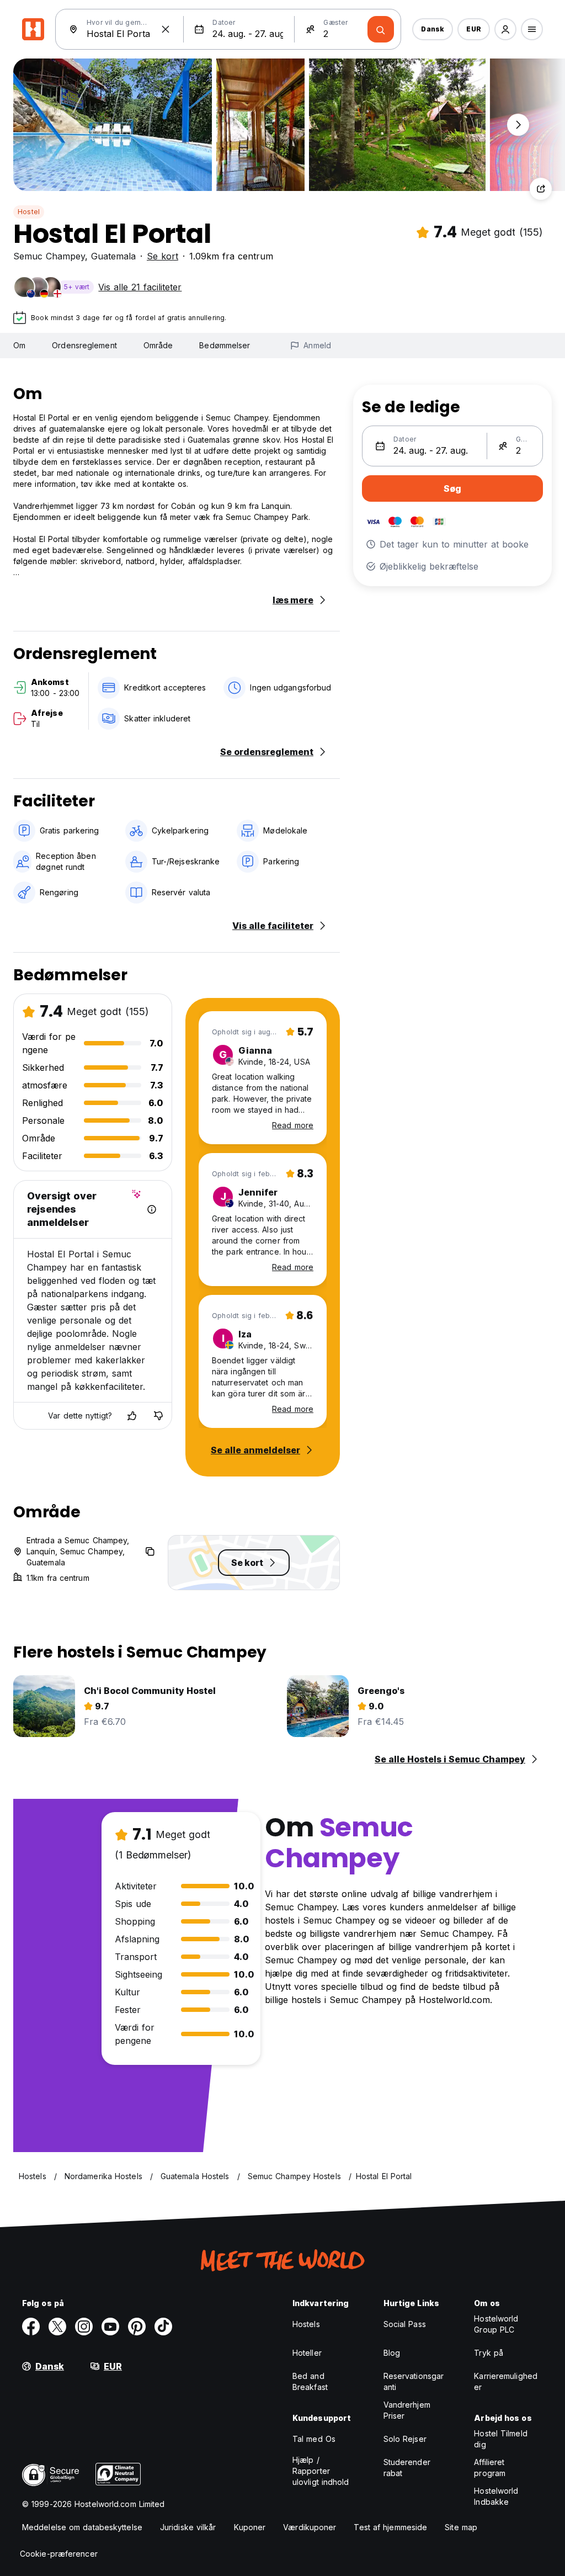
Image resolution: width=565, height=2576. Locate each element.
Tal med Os (314, 2439)
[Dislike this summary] (158, 1416)
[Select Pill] (505, 29)
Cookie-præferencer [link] (59, 2554)
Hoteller (307, 2353)
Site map (461, 2527)
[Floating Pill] (518, 125)
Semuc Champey (49, 256)
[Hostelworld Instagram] (84, 2327)
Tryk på (489, 2353)
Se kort (162, 256)
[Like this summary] (132, 1416)
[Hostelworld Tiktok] (163, 2327)
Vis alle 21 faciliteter (140, 287)
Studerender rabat (407, 2468)
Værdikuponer (310, 2527)
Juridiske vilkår (188, 2527)
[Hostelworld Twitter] (57, 2327)
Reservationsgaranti (414, 2381)
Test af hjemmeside (390, 2527)
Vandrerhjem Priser (407, 2410)
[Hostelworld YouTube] (110, 2327)
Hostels (306, 2324)
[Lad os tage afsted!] (381, 29)
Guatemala (113, 256)
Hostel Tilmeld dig (500, 2439)
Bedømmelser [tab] (225, 345)
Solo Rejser (405, 2439)
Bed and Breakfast (310, 2381)
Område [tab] (158, 345)
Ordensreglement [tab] (84, 345)
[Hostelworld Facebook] (31, 2327)
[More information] (152, 1209)
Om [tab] (19, 345)
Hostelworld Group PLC (496, 2324)
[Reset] (166, 29)
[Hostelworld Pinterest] (137, 2327)
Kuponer (250, 2527)
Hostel (29, 212)
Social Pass (405, 2324)
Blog (392, 2353)
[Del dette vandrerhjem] (541, 189)
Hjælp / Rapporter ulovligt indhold (321, 2471)
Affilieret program (490, 2468)
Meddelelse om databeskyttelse (82, 2527)
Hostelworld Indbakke (496, 2496)
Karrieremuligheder (506, 2381)
